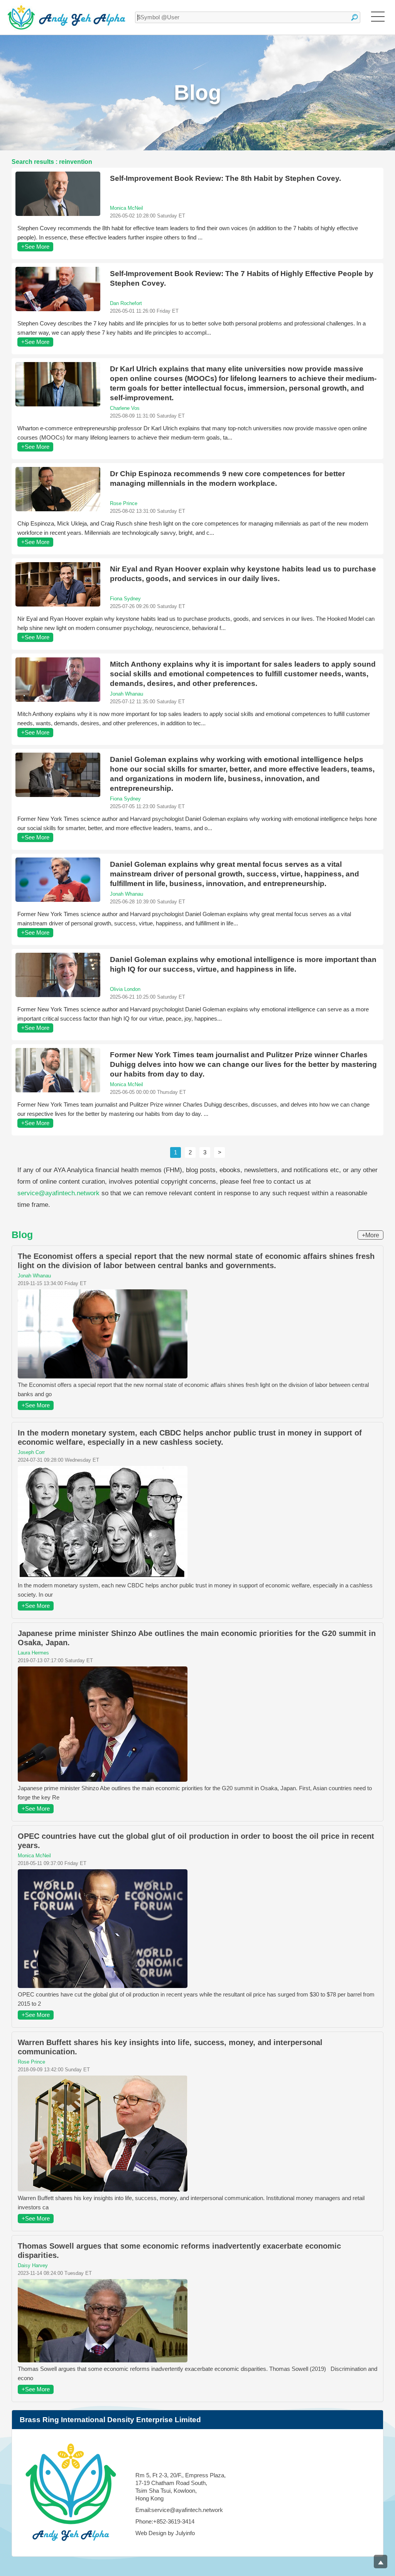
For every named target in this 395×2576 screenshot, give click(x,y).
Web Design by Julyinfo (165, 2533)
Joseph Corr (31, 1452)
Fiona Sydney (125, 599)
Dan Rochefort (126, 303)
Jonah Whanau (127, 694)
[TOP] (381, 2562)
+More (371, 1235)
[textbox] (248, 17)
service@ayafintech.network (58, 1193)
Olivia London (125, 989)
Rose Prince (124, 503)
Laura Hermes (33, 1653)
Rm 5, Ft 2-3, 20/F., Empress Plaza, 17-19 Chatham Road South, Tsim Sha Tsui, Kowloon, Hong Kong (181, 2487)
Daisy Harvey (33, 2265)
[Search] (354, 17)
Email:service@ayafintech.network (179, 2510)
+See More (35, 247)
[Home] (67, 17)
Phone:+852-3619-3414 (165, 2521)
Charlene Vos (125, 408)
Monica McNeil (127, 208)
